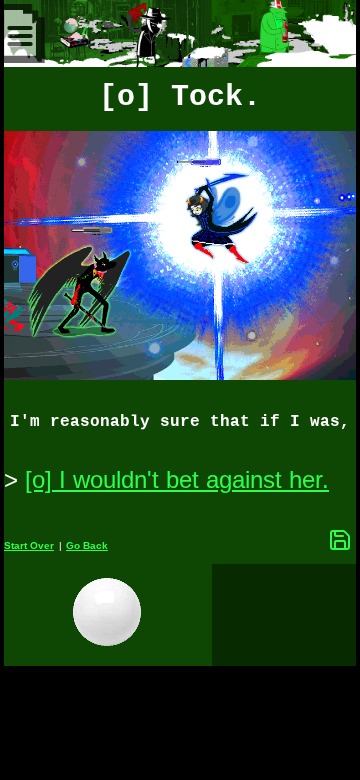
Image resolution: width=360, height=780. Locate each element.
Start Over (29, 545)
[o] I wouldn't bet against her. (177, 479)
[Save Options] (340, 540)
